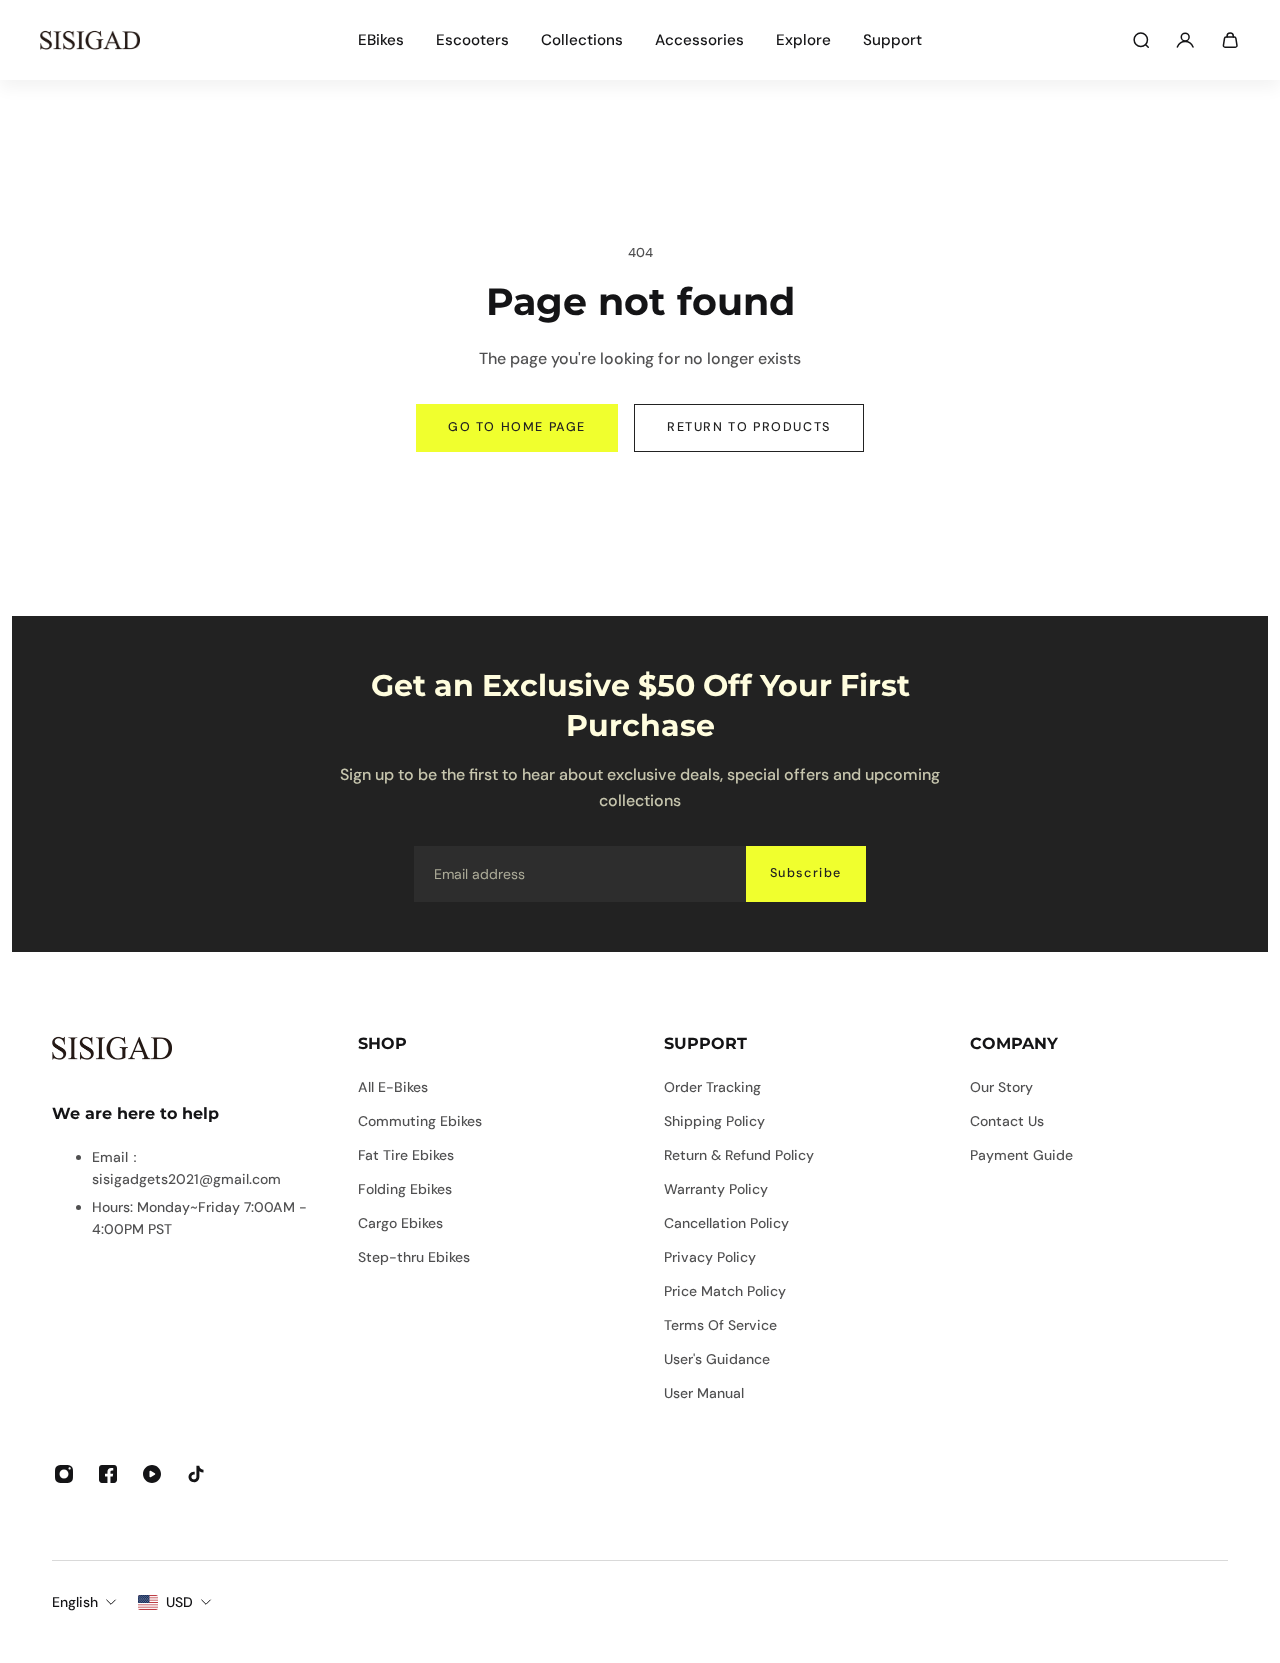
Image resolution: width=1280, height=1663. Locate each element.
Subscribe (806, 873)
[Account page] (1185, 40)
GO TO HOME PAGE (517, 427)
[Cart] (1230, 40)
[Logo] (90, 40)
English (75, 1602)
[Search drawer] (1141, 40)
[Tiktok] (196, 1474)
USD (179, 1602)
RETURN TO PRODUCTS (749, 427)
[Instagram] (64, 1474)
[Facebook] (108, 1474)
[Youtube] (152, 1474)
